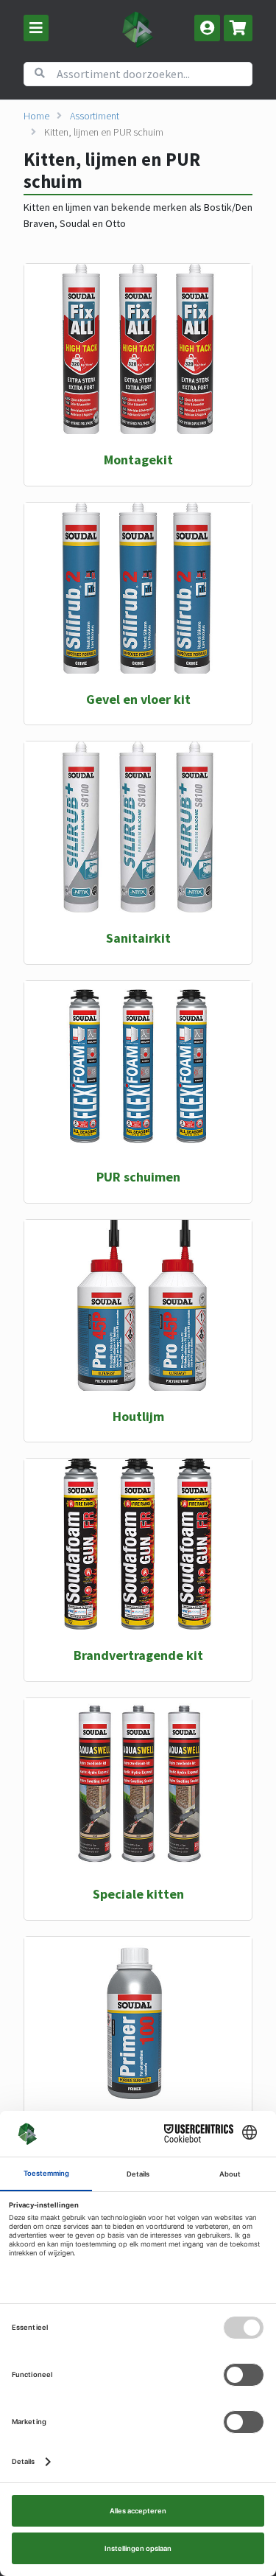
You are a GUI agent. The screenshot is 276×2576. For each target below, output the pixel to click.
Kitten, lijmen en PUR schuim (104, 132)
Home (36, 116)
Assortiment (95, 116)
